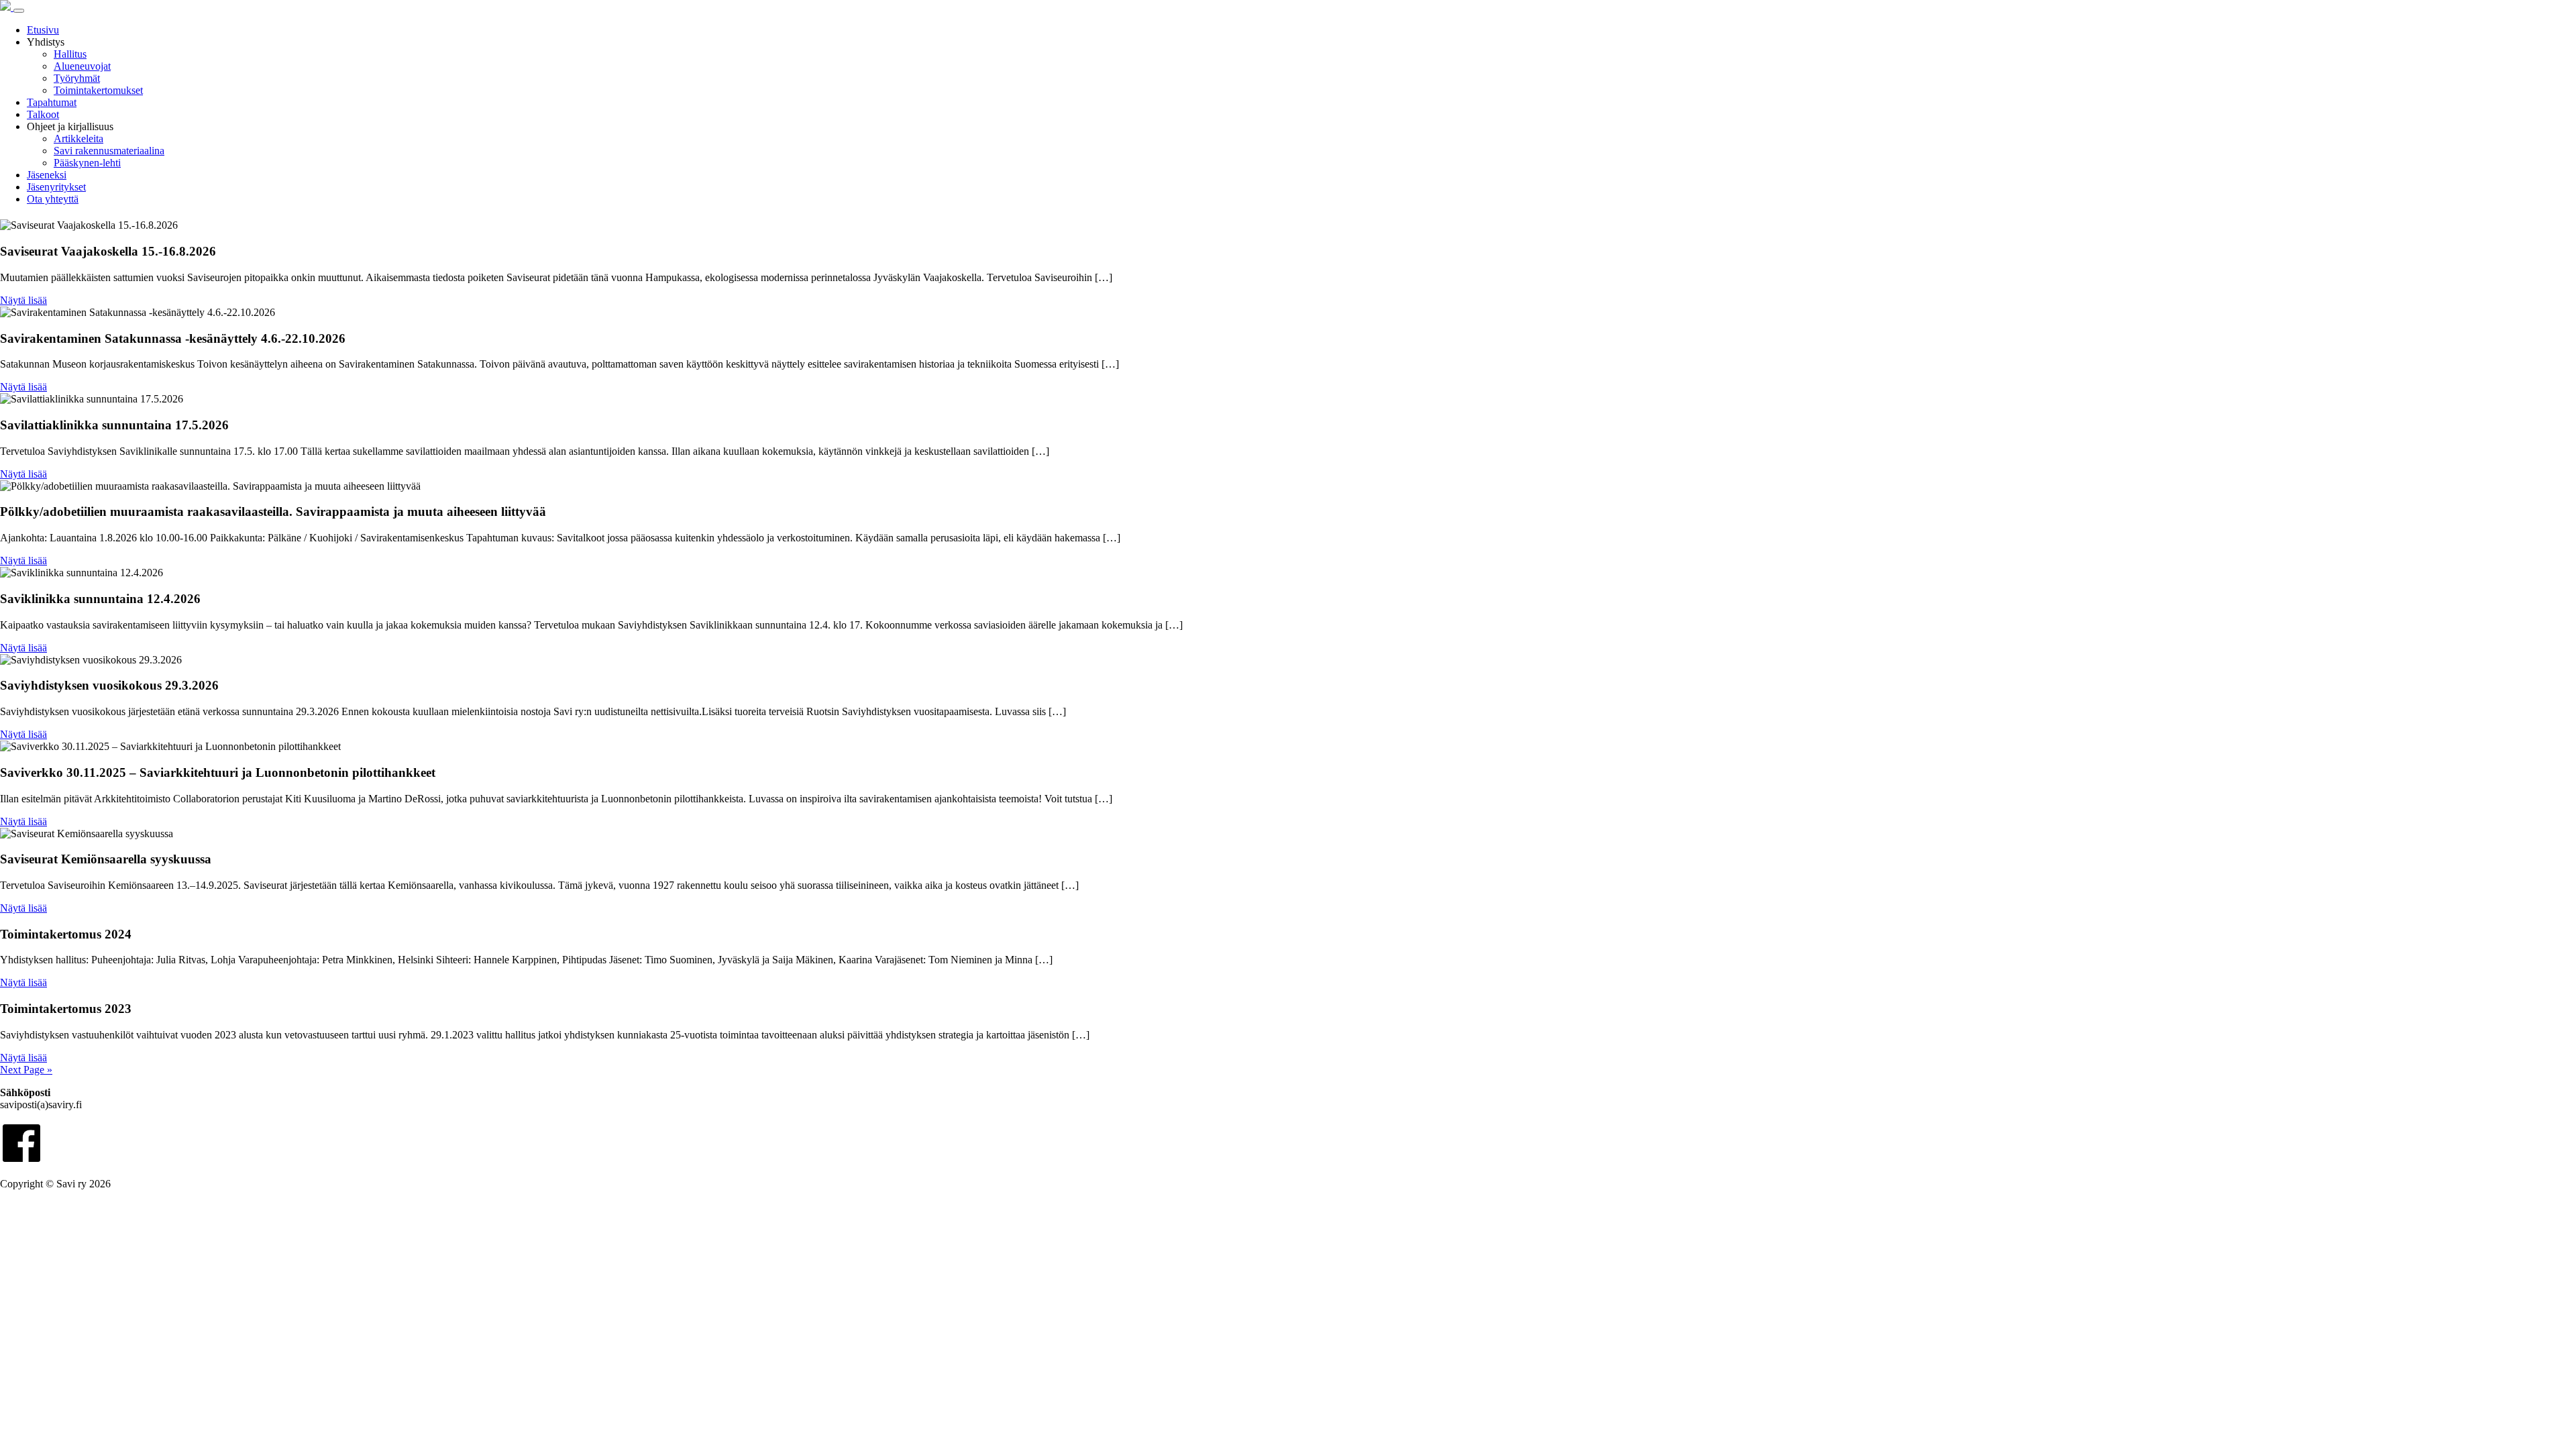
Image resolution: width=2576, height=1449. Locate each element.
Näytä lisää (23, 300)
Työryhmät (77, 78)
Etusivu (43, 30)
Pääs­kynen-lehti (87, 163)
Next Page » (26, 1070)
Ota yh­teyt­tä (53, 199)
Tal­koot (43, 114)
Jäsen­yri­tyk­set (56, 187)
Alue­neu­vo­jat (82, 66)
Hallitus (70, 54)
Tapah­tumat (52, 102)
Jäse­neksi (47, 175)
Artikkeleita (78, 139)
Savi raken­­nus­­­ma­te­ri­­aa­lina (109, 151)
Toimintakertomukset (98, 90)
